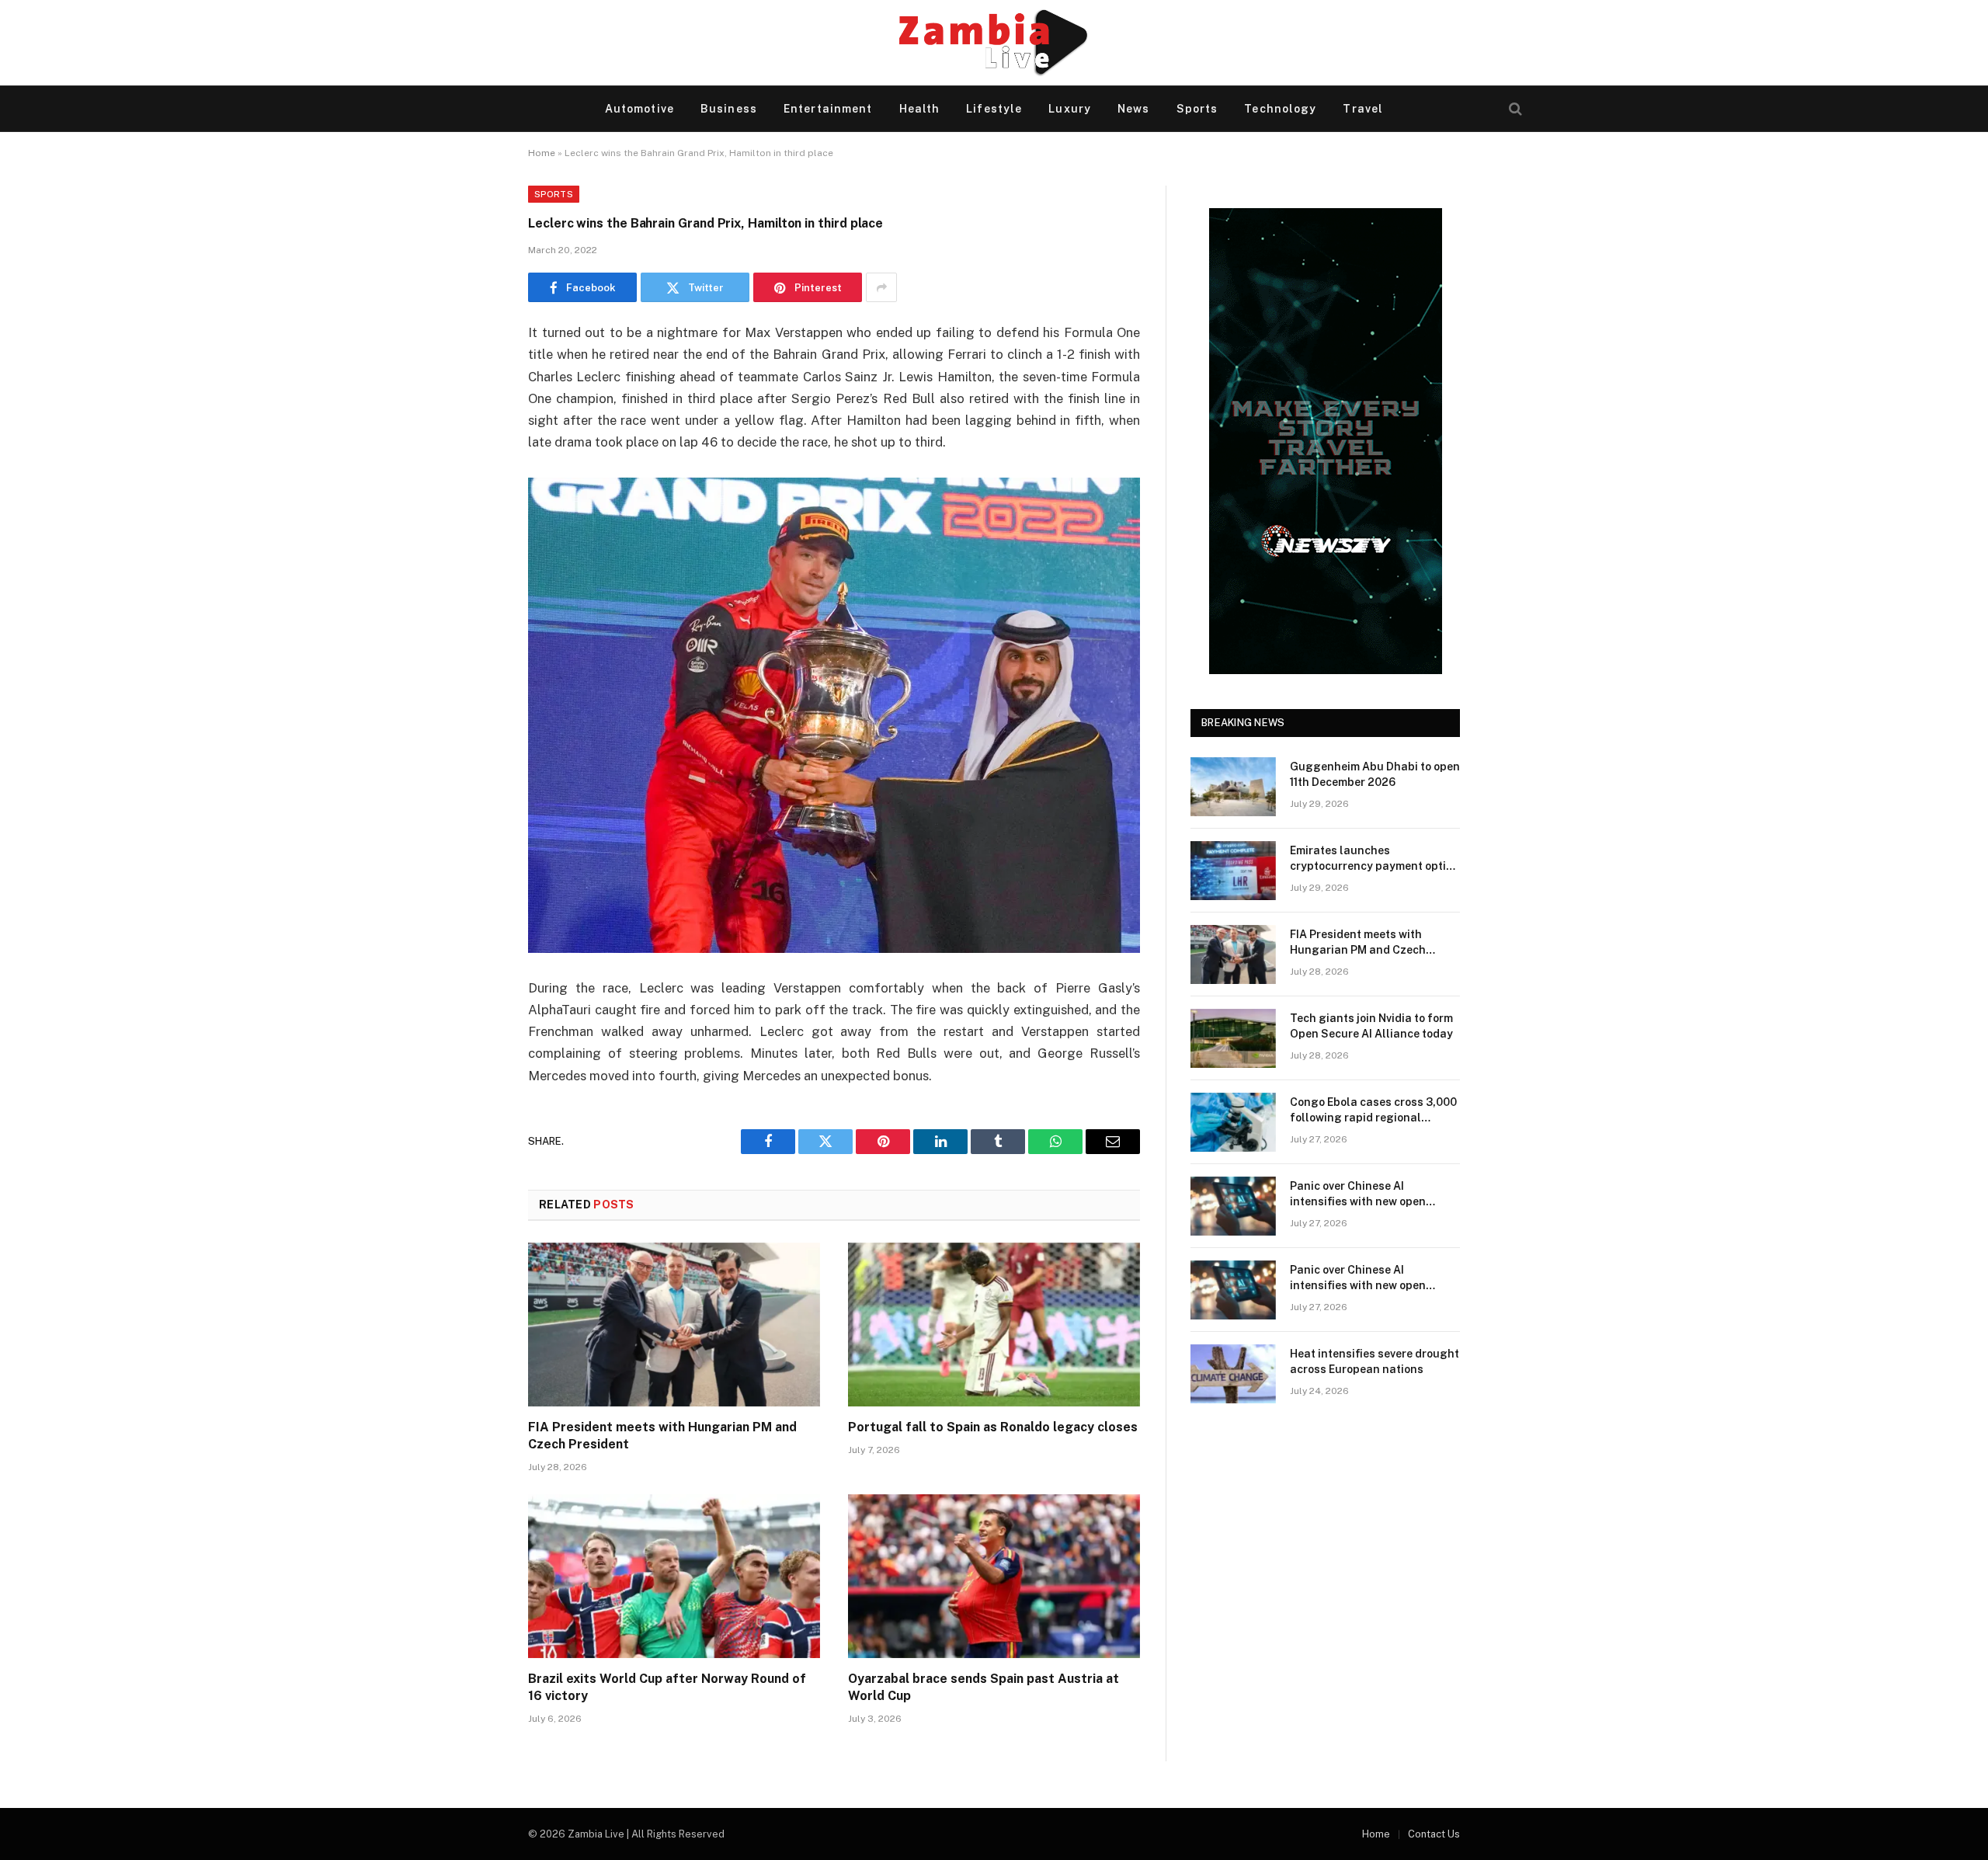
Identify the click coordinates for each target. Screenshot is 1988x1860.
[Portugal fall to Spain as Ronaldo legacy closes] (994, 1325)
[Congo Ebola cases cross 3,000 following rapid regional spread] (1233, 1122)
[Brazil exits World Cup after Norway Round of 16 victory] (674, 1577)
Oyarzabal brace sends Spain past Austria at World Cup (984, 1687)
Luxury (1070, 109)
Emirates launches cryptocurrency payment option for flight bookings (1375, 859)
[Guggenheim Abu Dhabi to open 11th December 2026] (1233, 787)
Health (920, 109)
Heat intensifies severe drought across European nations (1375, 1361)
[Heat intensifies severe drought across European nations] (1233, 1374)
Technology (1280, 109)
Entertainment (828, 109)
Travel (1363, 109)
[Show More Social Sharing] (881, 287)
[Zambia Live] (994, 43)
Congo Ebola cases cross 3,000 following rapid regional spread (1373, 1111)
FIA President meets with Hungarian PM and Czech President (662, 1436)
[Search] (1514, 109)
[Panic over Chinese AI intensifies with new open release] (1233, 1206)
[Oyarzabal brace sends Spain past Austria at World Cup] (994, 1577)
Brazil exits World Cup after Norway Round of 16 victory (667, 1687)
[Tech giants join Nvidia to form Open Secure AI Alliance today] (1233, 1038)
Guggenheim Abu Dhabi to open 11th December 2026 (1375, 774)
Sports (1197, 109)
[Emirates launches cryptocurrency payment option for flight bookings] (1233, 871)
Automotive (639, 109)
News (1133, 109)
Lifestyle (994, 109)
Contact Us (1434, 1834)
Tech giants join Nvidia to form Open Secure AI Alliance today (1371, 1026)
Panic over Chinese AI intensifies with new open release (1358, 1194)
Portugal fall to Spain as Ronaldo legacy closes (993, 1427)
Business (729, 109)
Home (542, 153)
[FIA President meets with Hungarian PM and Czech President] (674, 1325)
